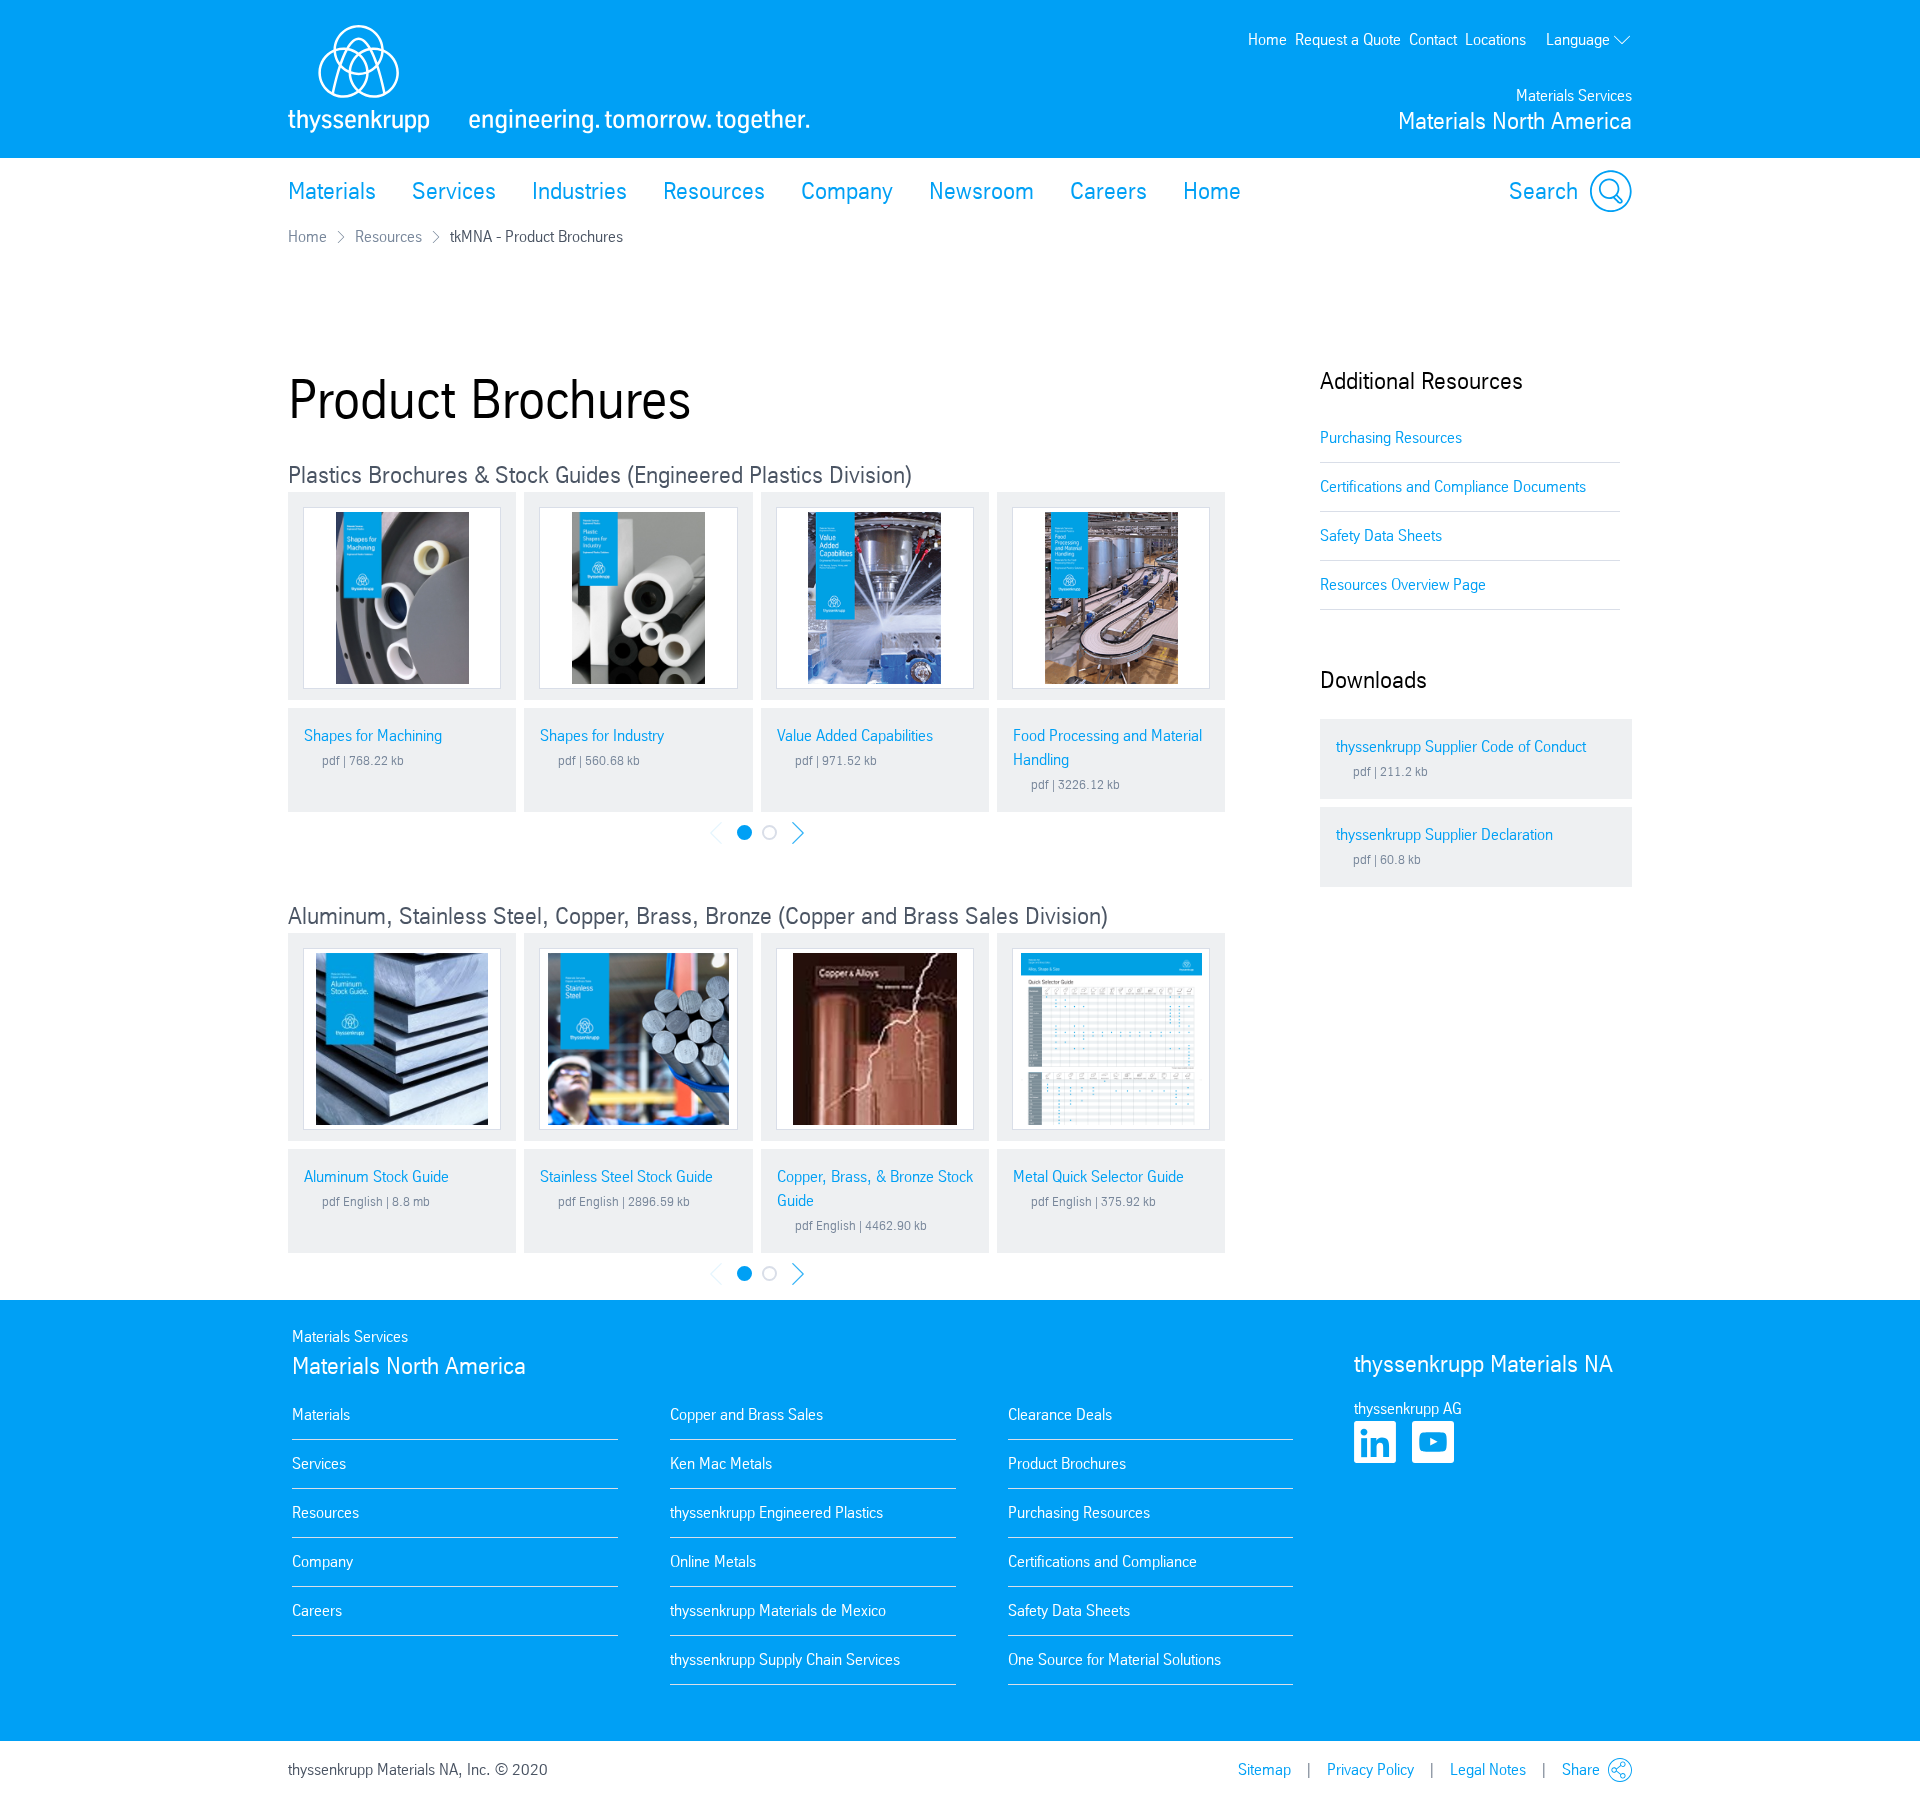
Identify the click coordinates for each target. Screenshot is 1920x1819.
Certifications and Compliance (1102, 1561)
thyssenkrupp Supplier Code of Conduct (1461, 746)
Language (1578, 39)
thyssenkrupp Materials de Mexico (778, 1610)
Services (454, 191)
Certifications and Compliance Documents (1453, 486)
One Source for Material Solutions (1114, 1659)
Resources (714, 191)
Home (1267, 39)
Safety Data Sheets (1381, 535)
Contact (1433, 39)
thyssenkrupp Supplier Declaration (1444, 834)
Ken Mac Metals (721, 1463)
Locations (1495, 39)
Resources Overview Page (1403, 584)
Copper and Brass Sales (746, 1414)
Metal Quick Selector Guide (1098, 1176)
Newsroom (981, 191)
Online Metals (713, 1561)
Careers (1108, 191)
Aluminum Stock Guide (376, 1176)
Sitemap (1264, 1769)
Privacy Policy (1370, 1769)
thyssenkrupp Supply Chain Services (785, 1659)
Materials (332, 191)
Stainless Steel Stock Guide (626, 1176)
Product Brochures (1067, 1463)
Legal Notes (1488, 1769)
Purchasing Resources (1391, 437)
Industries (579, 191)
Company (847, 191)
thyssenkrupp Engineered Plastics (776, 1512)
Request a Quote (1348, 39)
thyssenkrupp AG (1408, 1408)
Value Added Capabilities (855, 735)
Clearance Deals (1060, 1414)
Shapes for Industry (602, 735)
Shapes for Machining (373, 735)
